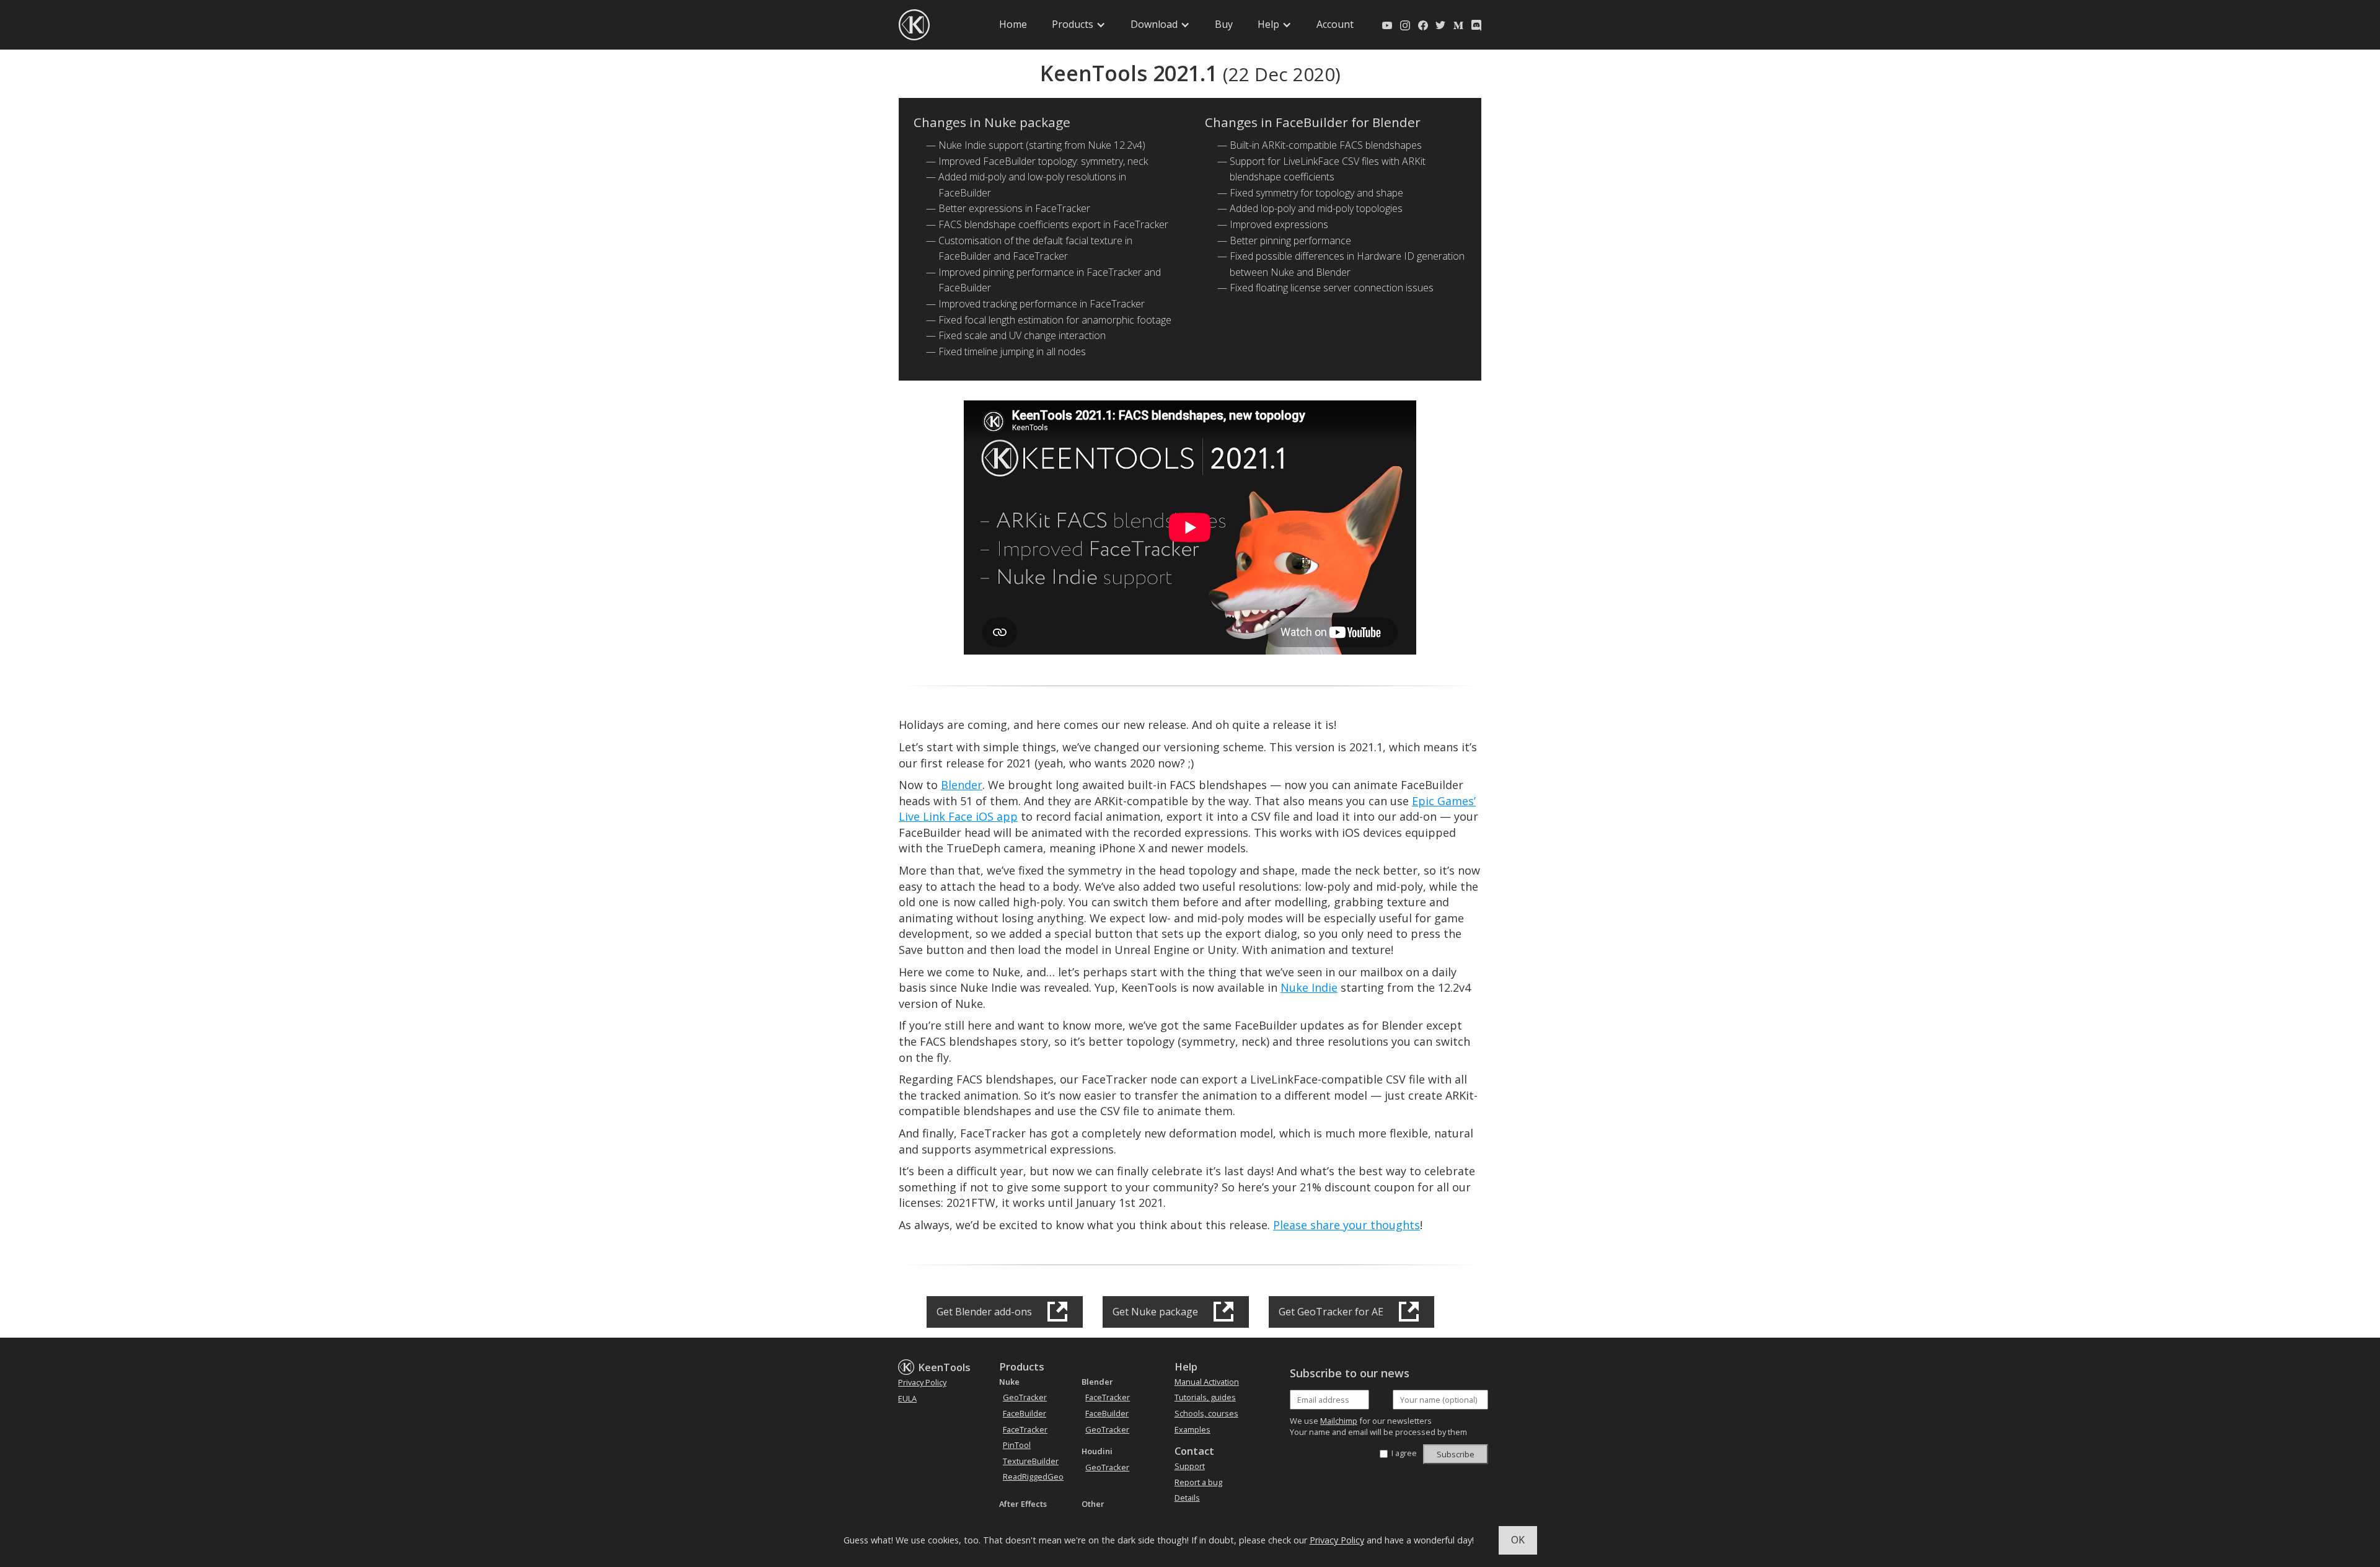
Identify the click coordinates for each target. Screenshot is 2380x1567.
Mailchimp (1339, 1421)
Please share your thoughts (1346, 1225)
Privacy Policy (1337, 1540)
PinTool (1017, 1445)
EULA (907, 1398)
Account (1335, 24)
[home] (914, 25)
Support (1190, 1466)
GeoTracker (1025, 1397)
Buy (1224, 24)
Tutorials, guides (1205, 1397)
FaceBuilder (1025, 1413)
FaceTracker (1025, 1429)
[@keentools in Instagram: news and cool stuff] (1405, 25)
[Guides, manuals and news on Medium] (1458, 25)
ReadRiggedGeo (1033, 1477)
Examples (1192, 1429)
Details (1187, 1498)
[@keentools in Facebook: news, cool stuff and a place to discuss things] (1423, 25)
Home (1013, 24)
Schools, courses (1206, 1413)
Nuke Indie (1309, 987)
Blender (962, 785)
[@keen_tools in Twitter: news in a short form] (1440, 25)
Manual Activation (1207, 1382)
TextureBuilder (1031, 1461)
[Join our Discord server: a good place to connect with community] (1476, 25)
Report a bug (1198, 1482)
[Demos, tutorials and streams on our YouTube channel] (1387, 25)
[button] (1079, 25)
